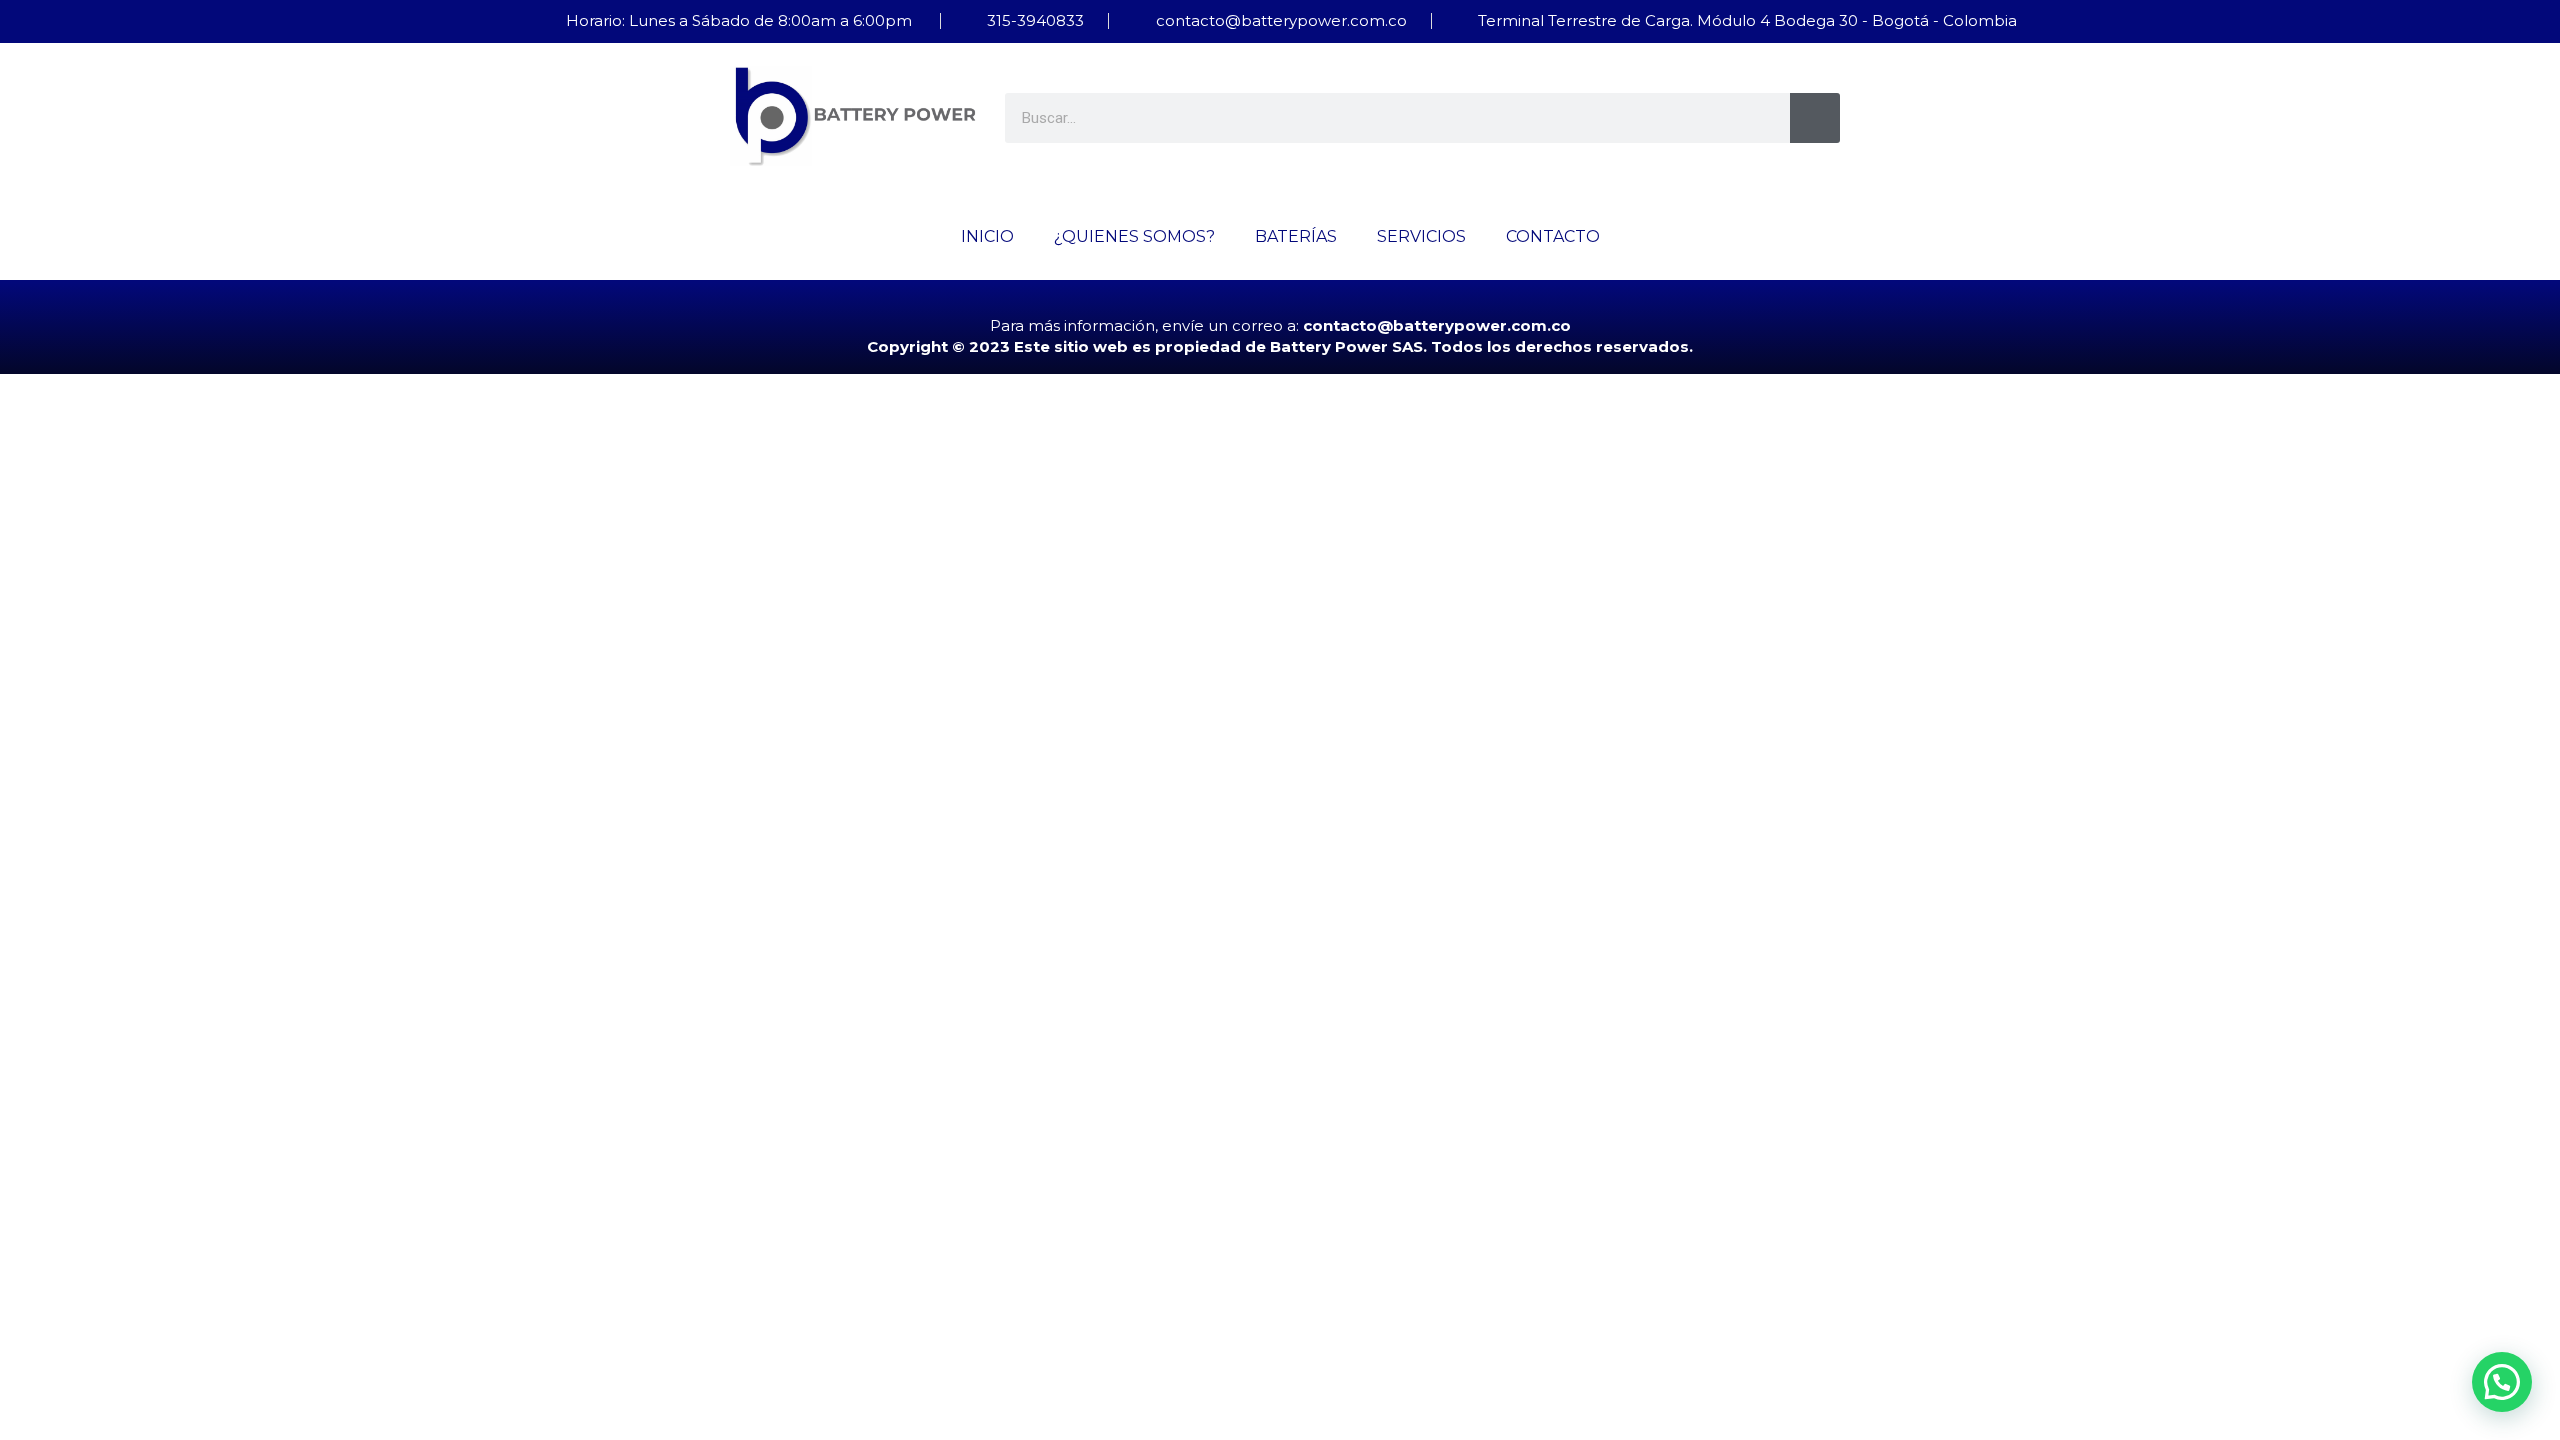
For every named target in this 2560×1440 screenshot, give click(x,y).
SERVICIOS (1421, 236)
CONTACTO (1553, 236)
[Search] (1815, 118)
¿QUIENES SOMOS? (1134, 236)
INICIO (987, 236)
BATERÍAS (1296, 236)
